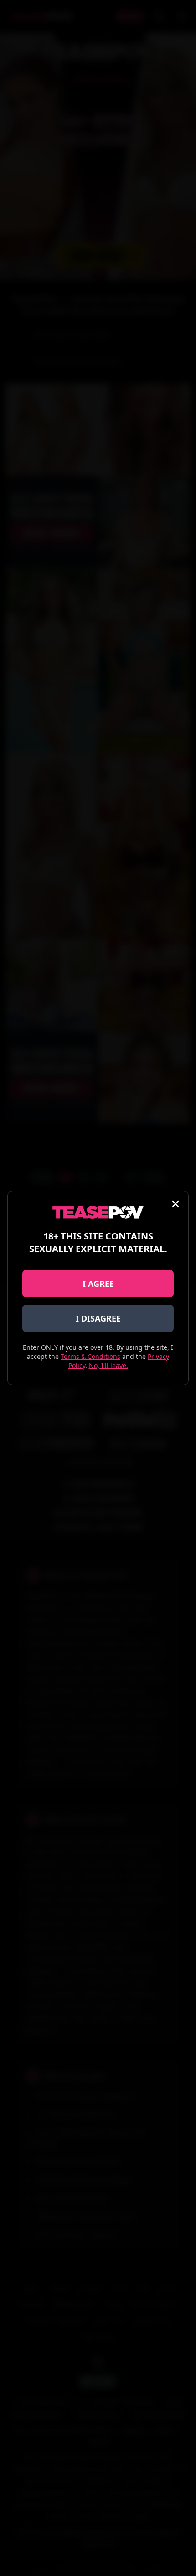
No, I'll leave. (108, 1365)
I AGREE (98, 1284)
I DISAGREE (98, 1318)
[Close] (175, 1204)
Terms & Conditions (90, 1356)
